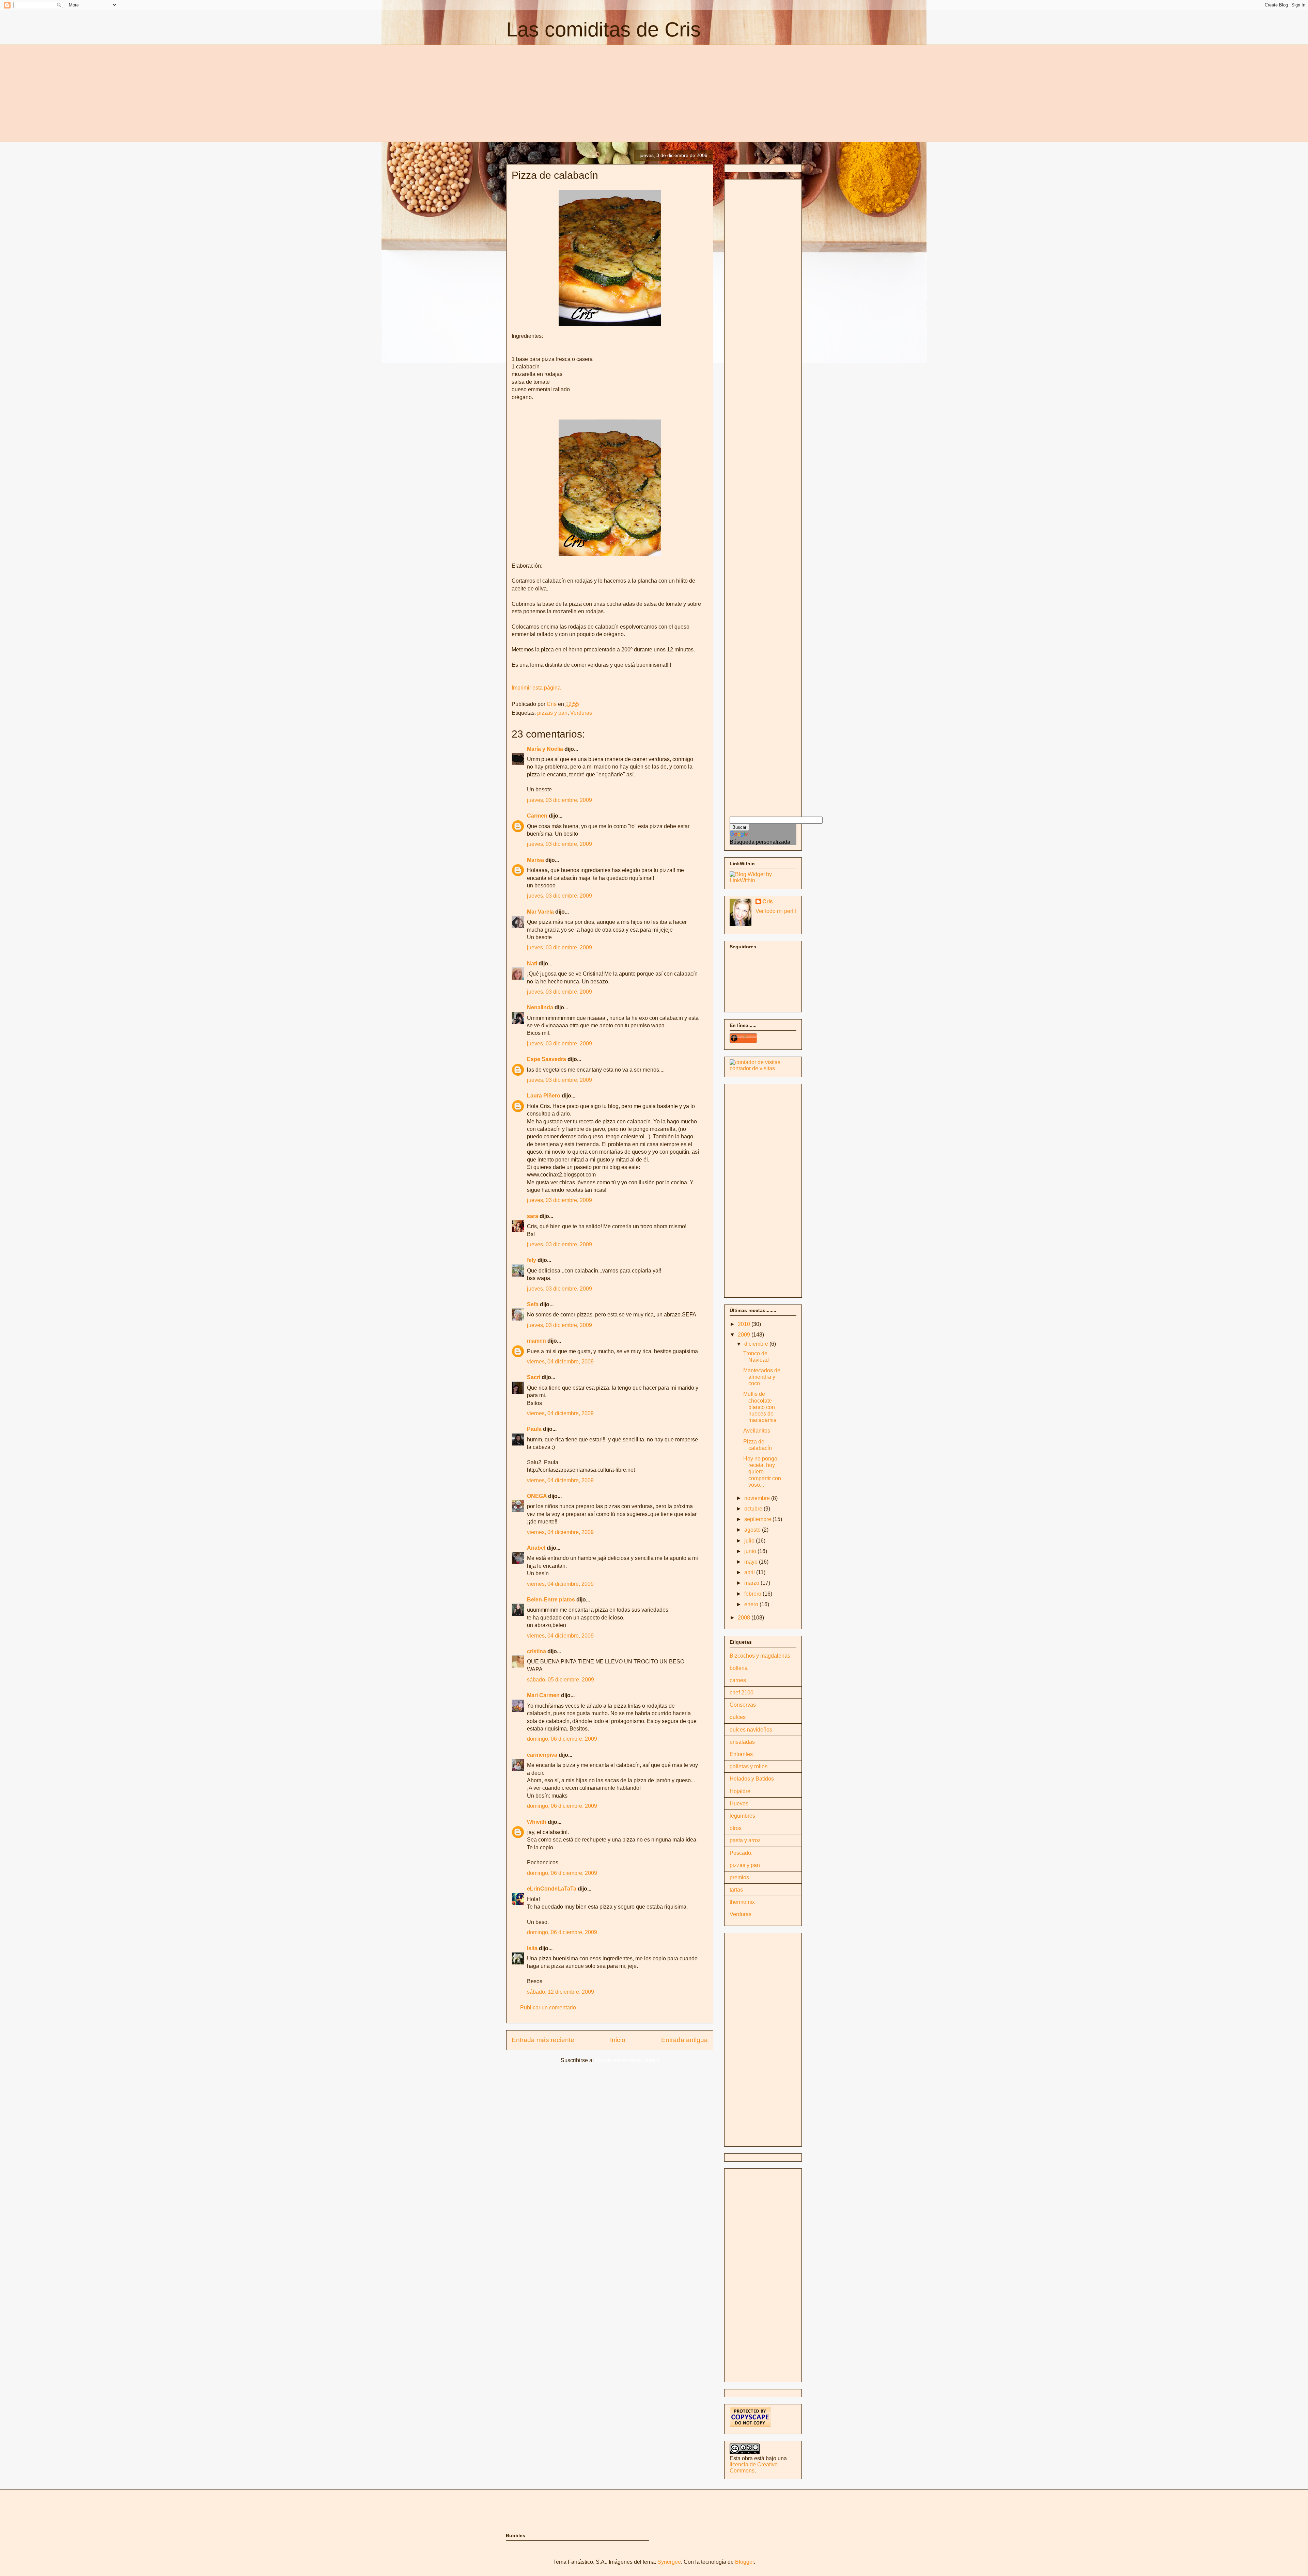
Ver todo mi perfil (776, 911)
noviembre (758, 1498)
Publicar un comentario (548, 2008)
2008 (745, 1618)
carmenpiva (542, 1755)
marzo (752, 1583)
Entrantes (741, 1754)
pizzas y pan (552, 713)
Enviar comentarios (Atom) (627, 2060)
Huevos (739, 1804)
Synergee (669, 2562)
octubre (754, 1509)
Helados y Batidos (752, 1779)
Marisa (535, 860)
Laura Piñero (544, 1096)
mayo (752, 1562)
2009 (745, 1335)
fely (532, 1260)
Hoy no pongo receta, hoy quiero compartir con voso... (762, 1472)
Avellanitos (757, 1431)
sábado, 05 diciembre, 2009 (560, 1680)
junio (751, 1551)
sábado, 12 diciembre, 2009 (560, 1992)
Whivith (537, 1822)
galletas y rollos (749, 1766)
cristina (536, 1651)
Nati (532, 963)
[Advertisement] (563, 92)
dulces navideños (751, 1730)
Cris (768, 902)
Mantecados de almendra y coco (762, 1377)
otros (736, 1828)
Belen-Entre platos (551, 1600)
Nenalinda (540, 1007)
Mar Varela (540, 912)
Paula (534, 1429)
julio (750, 1541)
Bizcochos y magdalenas (760, 1656)
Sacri (534, 1377)
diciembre (757, 1344)
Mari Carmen (543, 1695)
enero (752, 1604)
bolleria (739, 1668)
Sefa (533, 1304)
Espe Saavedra (547, 1059)
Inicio (618, 2040)
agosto (753, 1530)
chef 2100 (742, 1693)
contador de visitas (752, 1068)
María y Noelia (545, 749)
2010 (745, 1324)
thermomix (742, 1902)
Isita (532, 1948)
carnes (738, 1680)
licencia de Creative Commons (754, 2468)
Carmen (537, 816)
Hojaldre (740, 1791)
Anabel (536, 1548)
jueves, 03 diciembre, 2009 (559, 800)
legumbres (742, 1816)
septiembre (758, 1519)
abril (750, 1572)
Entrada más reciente (543, 2040)
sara (533, 1216)
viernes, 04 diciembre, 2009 (560, 1362)
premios (739, 1877)
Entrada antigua (684, 2040)
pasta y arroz (745, 1840)
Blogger (744, 2562)
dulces (738, 1717)
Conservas (743, 1705)
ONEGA (537, 1496)
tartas (736, 1890)
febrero (753, 1594)
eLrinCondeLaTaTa (552, 1889)
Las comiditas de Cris (603, 29)
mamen (536, 1341)
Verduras (581, 713)
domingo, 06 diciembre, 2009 (562, 1739)
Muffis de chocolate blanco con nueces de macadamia (760, 1407)
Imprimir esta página (536, 688)
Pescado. (741, 1853)
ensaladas (742, 1742)
